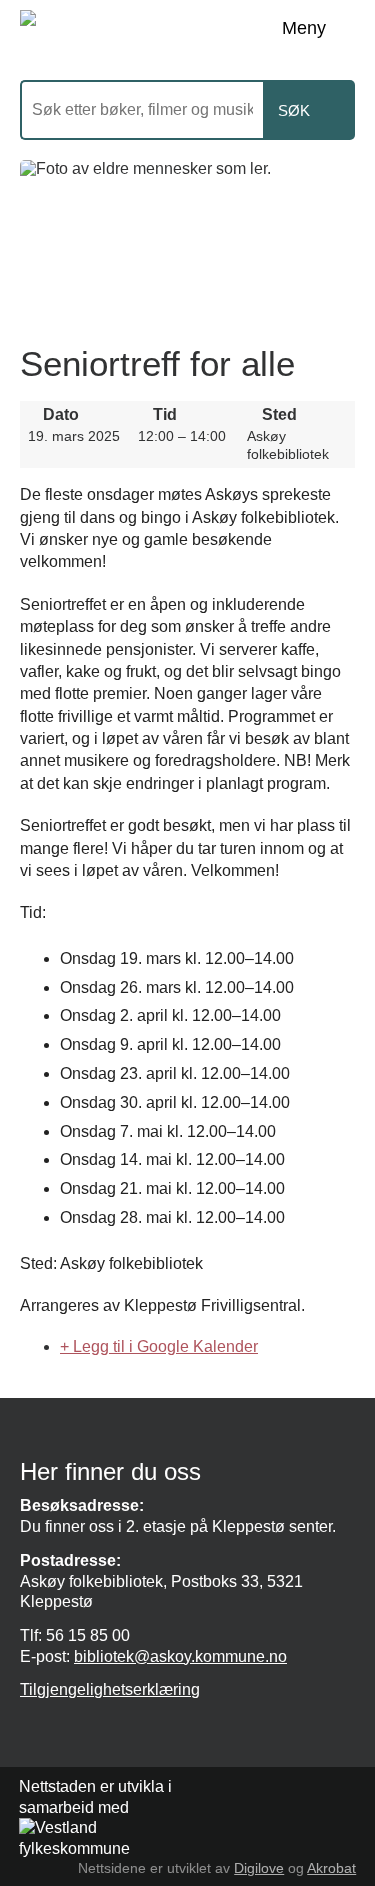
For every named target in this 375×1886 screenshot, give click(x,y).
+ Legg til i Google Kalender (159, 1346)
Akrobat (331, 1868)
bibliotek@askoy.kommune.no (180, 1656)
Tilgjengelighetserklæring (110, 1689)
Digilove (259, 1868)
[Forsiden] (170, 30)
